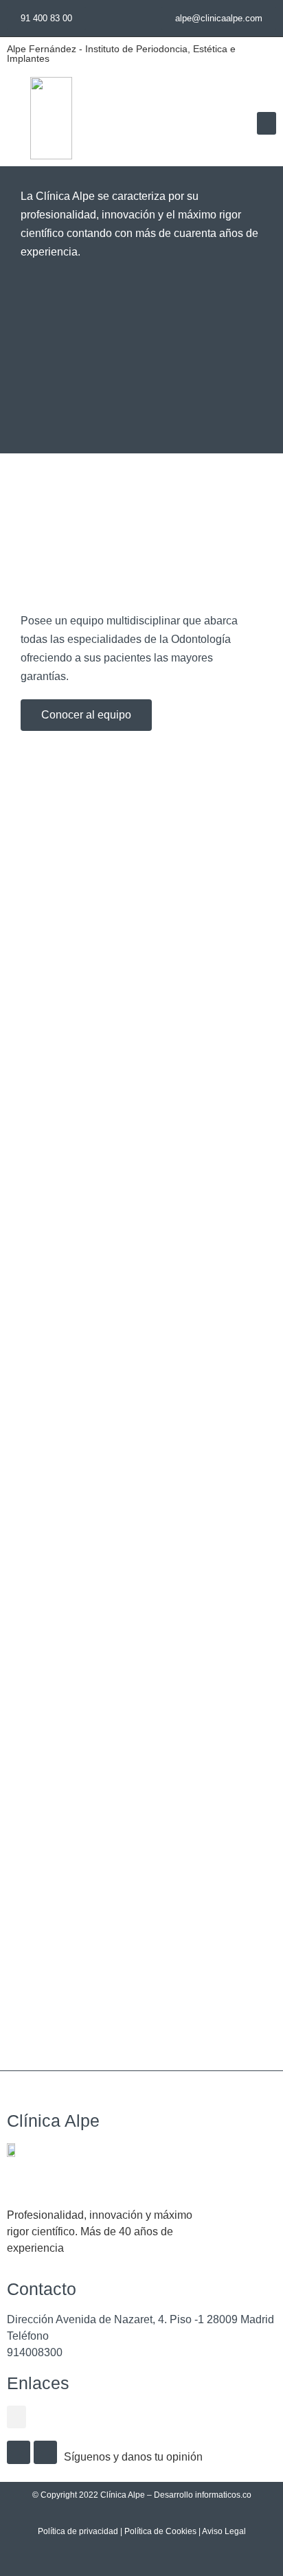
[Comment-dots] (45, 2452)
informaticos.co (223, 2495)
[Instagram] (19, 2452)
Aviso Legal (224, 2531)
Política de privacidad (78, 2531)
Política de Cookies (160, 2531)
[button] (267, 123)
